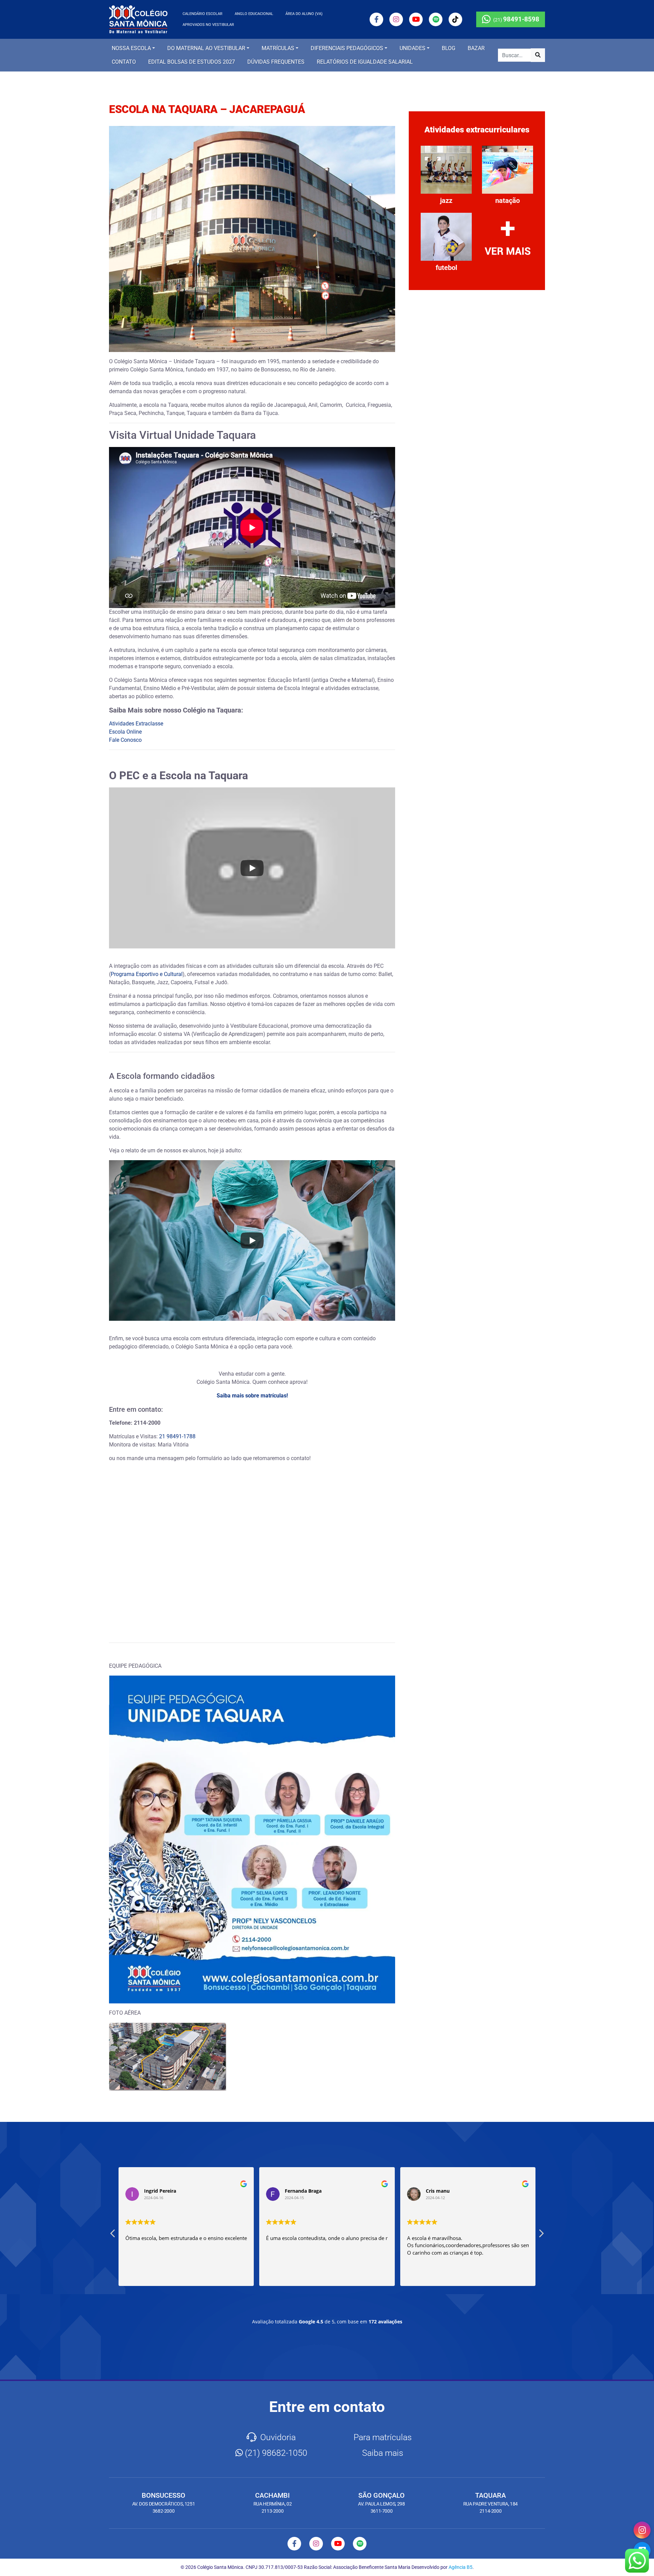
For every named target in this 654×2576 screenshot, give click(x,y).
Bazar (476, 48)
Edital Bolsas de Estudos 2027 (192, 62)
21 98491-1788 (177, 1436)
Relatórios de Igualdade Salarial (365, 62)
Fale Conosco (125, 740)
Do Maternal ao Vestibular (206, 48)
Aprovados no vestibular (208, 25)
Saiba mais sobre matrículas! (252, 1396)
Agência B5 (461, 2567)
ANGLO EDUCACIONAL (254, 14)
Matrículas (278, 48)
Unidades (412, 48)
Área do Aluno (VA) (304, 14)
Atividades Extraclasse (136, 724)
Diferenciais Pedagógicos (347, 48)
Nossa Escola (131, 48)
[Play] (252, 868)
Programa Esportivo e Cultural (147, 974)
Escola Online (125, 732)
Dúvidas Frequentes (276, 62)
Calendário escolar (203, 14)
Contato (124, 62)
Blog (449, 48)
